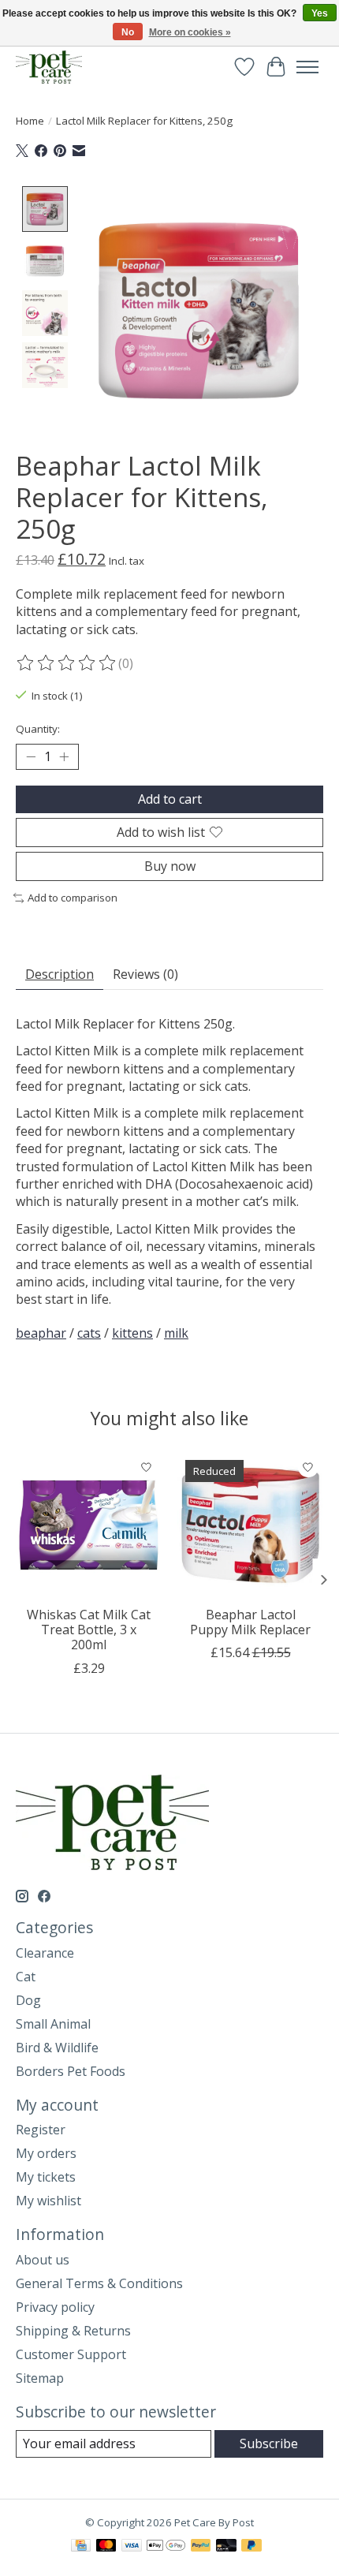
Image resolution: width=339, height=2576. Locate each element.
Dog (28, 2000)
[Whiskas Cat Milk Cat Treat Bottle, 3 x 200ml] (89, 1525)
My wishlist (48, 2201)
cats (89, 1333)
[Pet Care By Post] (49, 67)
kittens (132, 1333)
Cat (26, 1977)
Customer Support (71, 2354)
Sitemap (40, 2378)
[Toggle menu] (307, 67)
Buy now (170, 866)
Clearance (45, 1953)
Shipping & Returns (73, 2331)
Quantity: (38, 729)
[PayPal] (201, 2547)
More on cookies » (190, 32)
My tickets (46, 2177)
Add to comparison (73, 898)
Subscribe (269, 2443)
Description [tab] (60, 974)
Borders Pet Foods (71, 2071)
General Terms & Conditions (99, 2283)
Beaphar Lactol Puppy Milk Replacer (250, 1622)
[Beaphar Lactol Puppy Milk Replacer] (250, 1525)
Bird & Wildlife (57, 2048)
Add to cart (170, 799)
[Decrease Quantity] (31, 756)
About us (43, 2260)
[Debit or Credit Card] (226, 2547)
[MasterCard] (106, 2547)
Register (41, 2130)
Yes (320, 13)
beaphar (41, 1333)
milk (176, 1333)
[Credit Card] (81, 2547)
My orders (46, 2153)
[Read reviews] (67, 663)
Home (30, 121)
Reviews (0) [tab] (145, 974)
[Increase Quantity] (64, 756)
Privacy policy (55, 2307)
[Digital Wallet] (166, 2547)
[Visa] (132, 2547)
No (128, 32)
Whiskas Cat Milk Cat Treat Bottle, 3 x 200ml (89, 1630)
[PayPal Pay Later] (251, 2547)
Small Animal (53, 2024)
